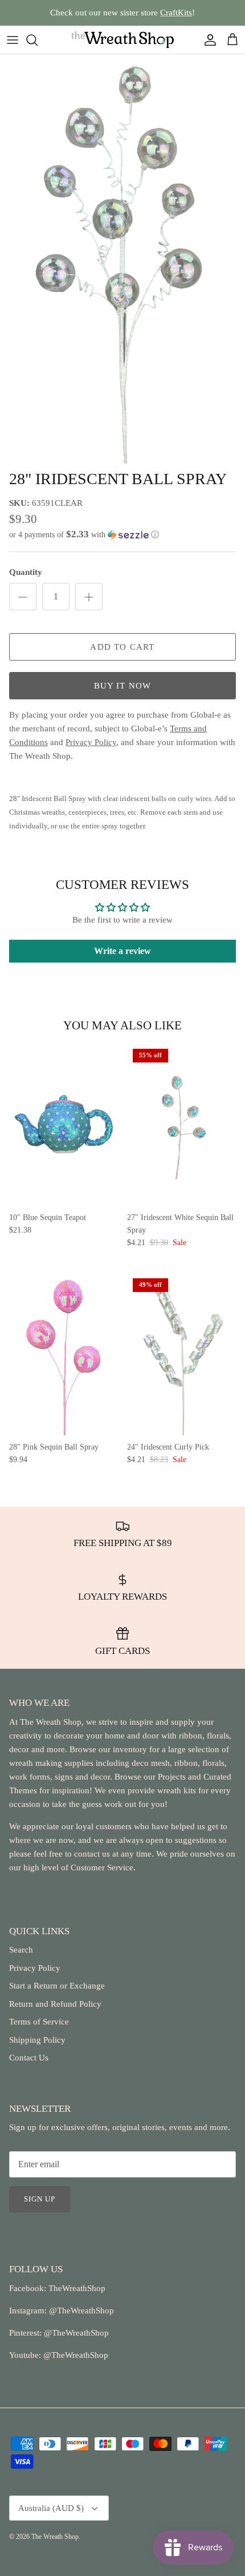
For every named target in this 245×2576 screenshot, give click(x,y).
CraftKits (176, 13)
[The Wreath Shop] (122, 40)
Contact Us (29, 2058)
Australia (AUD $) (51, 2508)
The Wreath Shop (55, 2537)
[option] (122, 259)
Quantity (26, 572)
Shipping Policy (37, 2040)
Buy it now (123, 686)
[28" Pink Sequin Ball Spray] (64, 1354)
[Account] (207, 40)
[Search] (38, 40)
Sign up (40, 2199)
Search (21, 1950)
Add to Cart (122, 647)
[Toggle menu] (13, 40)
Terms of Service (39, 2022)
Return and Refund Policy (55, 2004)
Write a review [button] (122, 951)
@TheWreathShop (75, 2333)
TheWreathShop (77, 2288)
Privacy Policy (35, 1968)
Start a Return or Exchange (57, 1986)
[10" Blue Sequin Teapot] (64, 1124)
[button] (122, 535)
